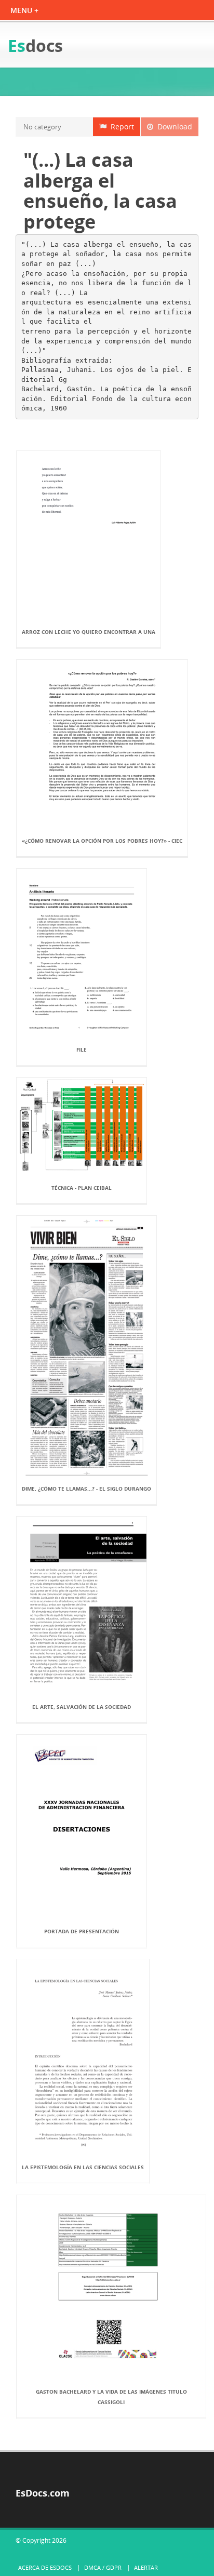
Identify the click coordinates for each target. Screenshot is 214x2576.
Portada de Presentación (82, 1931)
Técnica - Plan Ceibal (82, 1188)
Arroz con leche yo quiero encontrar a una (89, 632)
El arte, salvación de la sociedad (82, 1707)
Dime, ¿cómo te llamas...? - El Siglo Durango (86, 1489)
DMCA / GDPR (103, 2567)
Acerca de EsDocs (45, 2567)
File (82, 1050)
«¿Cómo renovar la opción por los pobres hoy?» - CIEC (102, 841)
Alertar (146, 2567)
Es (35, 45)
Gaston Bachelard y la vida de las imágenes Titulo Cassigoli (111, 2397)
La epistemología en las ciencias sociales (83, 2167)
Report (120, 127)
